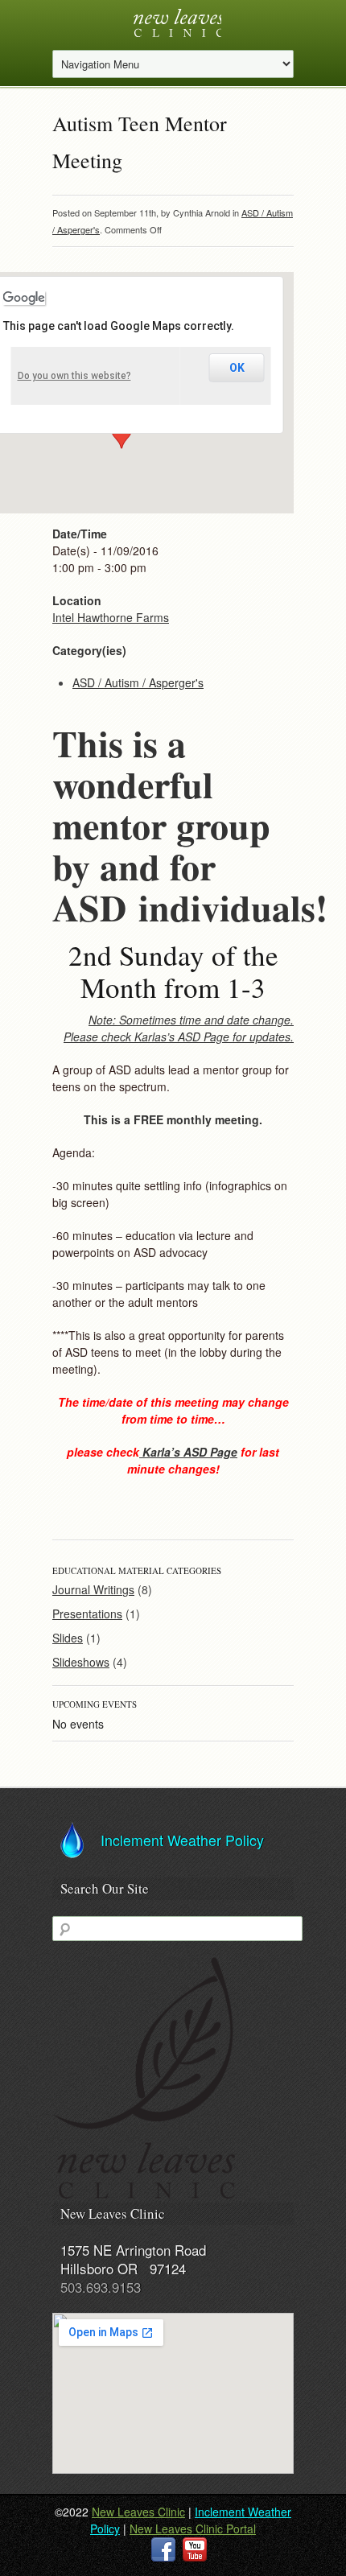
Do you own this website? (74, 376)
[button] (122, 434)
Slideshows (81, 1662)
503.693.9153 (101, 2287)
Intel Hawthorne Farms (111, 617)
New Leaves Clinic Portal (193, 2529)
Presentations (87, 1614)
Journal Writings (93, 1589)
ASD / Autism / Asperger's (138, 682)
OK (237, 368)
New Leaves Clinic (138, 2512)
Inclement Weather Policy (182, 1840)
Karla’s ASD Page (188, 1452)
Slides (68, 1638)
